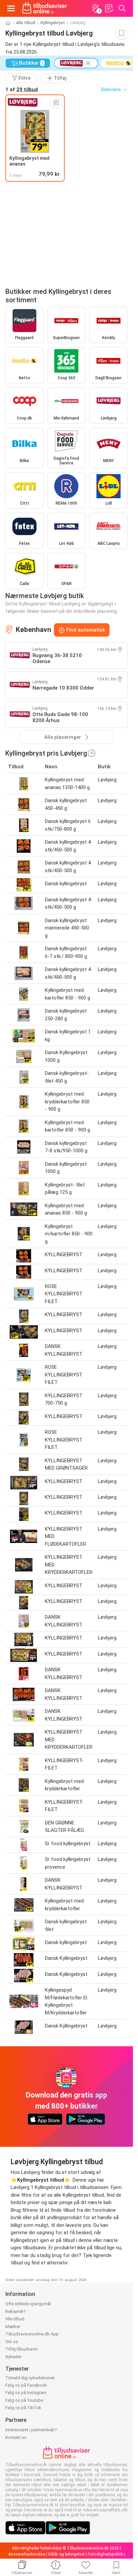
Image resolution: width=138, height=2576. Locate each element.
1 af (22, 89)
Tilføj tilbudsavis (22, 2349)
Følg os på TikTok (23, 2408)
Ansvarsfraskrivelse (27, 2554)
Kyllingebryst (53, 23)
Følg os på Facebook (26, 2385)
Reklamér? (16, 2311)
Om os (12, 2342)
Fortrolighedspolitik (105, 2554)
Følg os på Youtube (24, 2400)
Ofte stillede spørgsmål (28, 2304)
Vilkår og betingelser (66, 2554)
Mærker (13, 2327)
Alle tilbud (26, 23)
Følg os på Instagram (26, 2393)
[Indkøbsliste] (109, 8)
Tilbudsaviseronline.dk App (32, 2334)
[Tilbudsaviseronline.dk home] (45, 8)
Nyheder (13, 2357)
